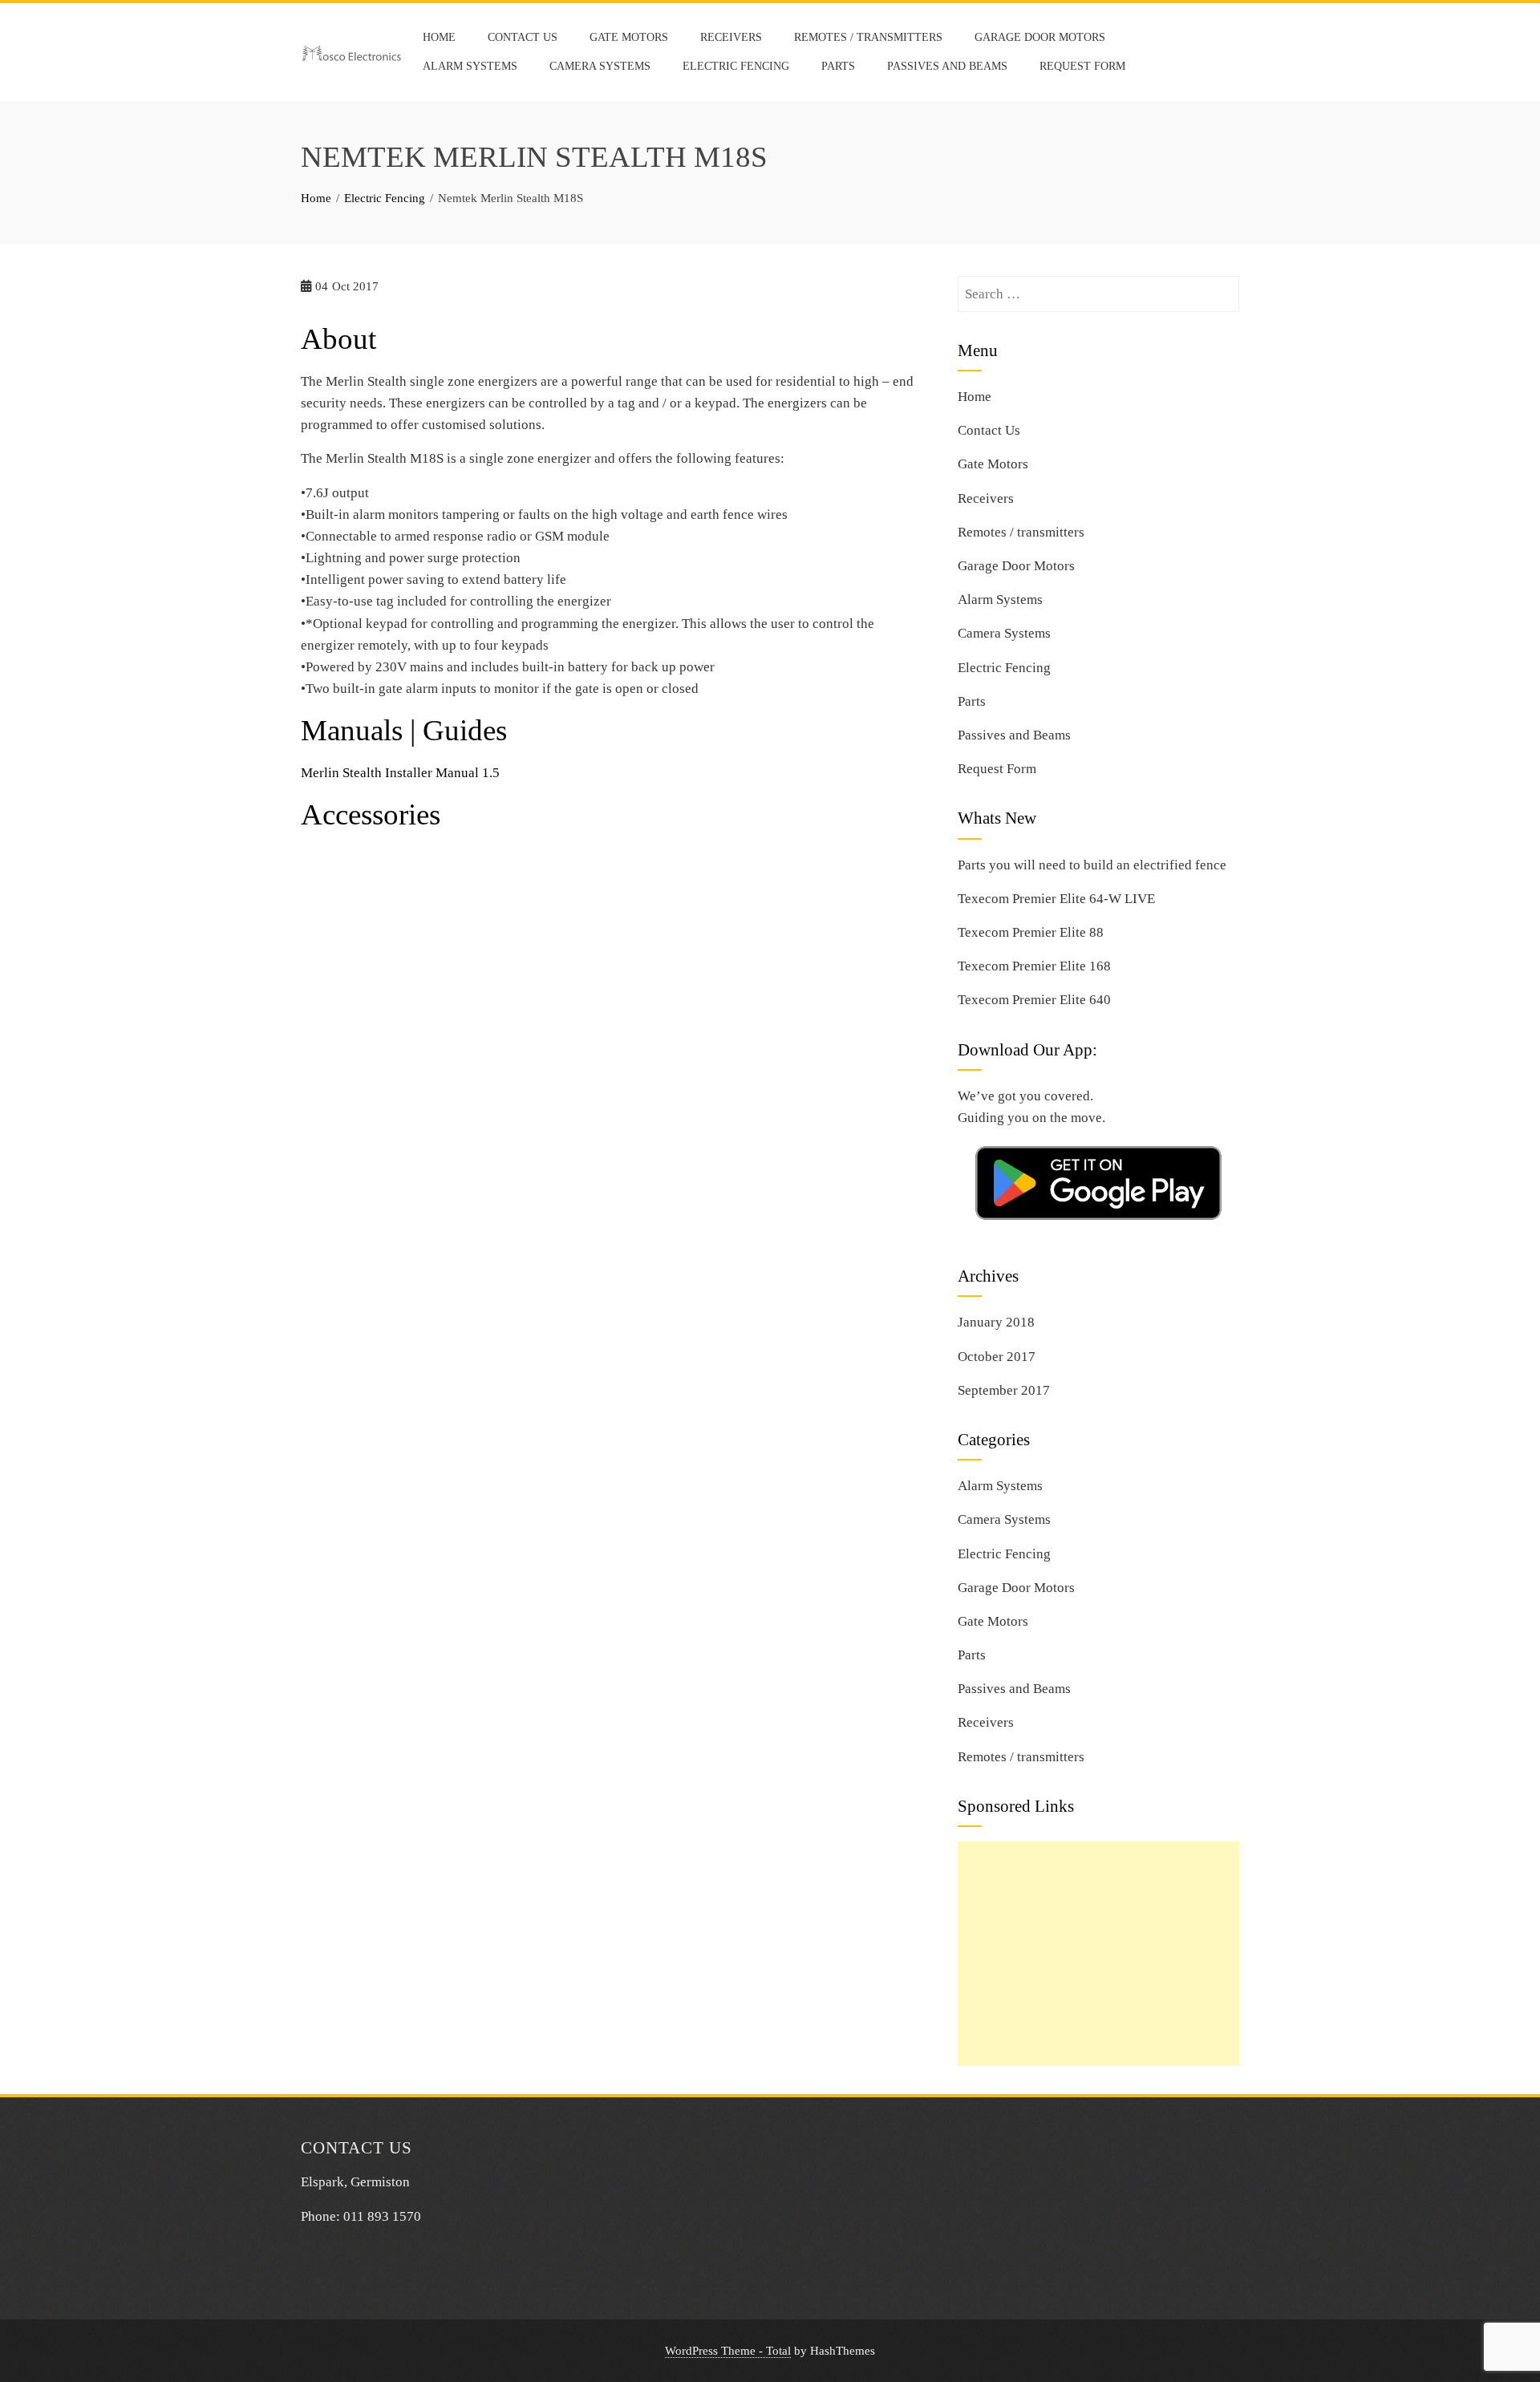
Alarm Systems (470, 66)
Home (439, 37)
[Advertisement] (1098, 1954)
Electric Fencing (736, 66)
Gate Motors (629, 37)
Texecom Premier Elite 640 (1034, 1000)
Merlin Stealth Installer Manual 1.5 (400, 773)
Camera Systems (600, 66)
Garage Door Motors (1040, 37)
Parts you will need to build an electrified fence (1092, 865)
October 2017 (997, 1357)
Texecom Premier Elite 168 (1034, 966)
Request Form (1082, 66)
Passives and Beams (947, 66)
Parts (838, 66)
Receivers (731, 37)
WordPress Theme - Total (728, 2350)
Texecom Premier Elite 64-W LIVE (1056, 899)
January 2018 (996, 1322)
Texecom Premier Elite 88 (1031, 932)
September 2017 (1004, 1390)
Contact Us (523, 37)
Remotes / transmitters (868, 37)
